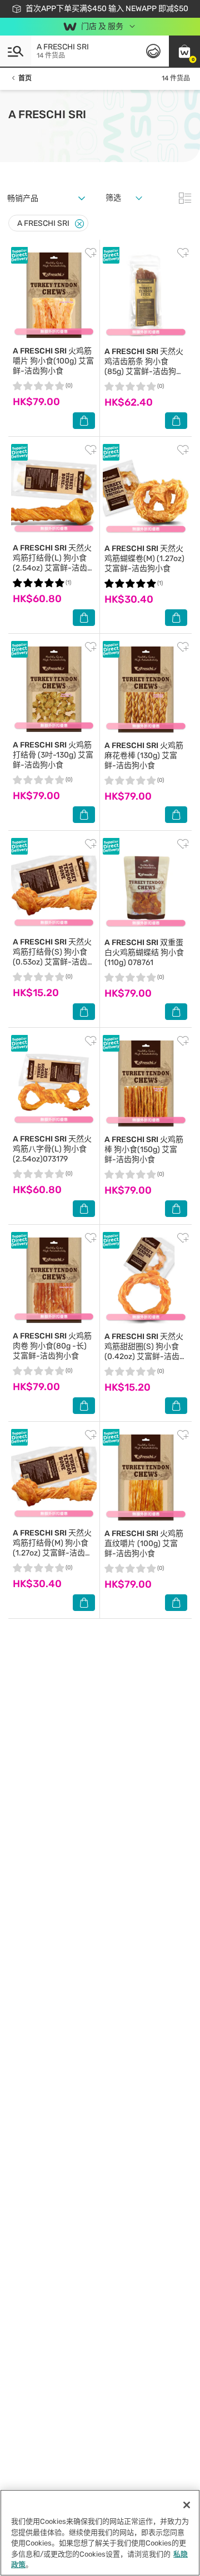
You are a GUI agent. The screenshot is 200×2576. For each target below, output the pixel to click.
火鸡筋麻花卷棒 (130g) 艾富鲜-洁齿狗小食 (144, 756)
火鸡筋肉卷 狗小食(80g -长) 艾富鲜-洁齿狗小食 (52, 1346)
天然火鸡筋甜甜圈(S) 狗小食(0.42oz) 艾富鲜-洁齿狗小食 (146, 1352)
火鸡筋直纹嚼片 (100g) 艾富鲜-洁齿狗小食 (144, 1544)
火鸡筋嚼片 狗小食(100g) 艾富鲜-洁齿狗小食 (53, 361)
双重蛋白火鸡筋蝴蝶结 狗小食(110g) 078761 (144, 953)
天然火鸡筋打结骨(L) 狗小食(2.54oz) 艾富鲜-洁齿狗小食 (54, 563)
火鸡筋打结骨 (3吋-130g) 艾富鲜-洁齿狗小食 (53, 755)
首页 (25, 78)
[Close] (79, 224)
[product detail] (54, 295)
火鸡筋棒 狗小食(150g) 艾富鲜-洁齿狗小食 (144, 1150)
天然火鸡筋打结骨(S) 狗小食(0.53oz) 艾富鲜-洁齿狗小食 (54, 957)
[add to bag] (84, 421)
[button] (184, 51)
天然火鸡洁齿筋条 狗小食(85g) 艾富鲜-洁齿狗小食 (144, 367)
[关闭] (187, 2505)
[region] (100, 2533)
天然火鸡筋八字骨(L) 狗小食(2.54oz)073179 (52, 1149)
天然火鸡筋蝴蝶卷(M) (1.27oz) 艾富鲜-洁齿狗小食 (144, 559)
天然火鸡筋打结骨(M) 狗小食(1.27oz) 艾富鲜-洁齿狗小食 (53, 1548)
